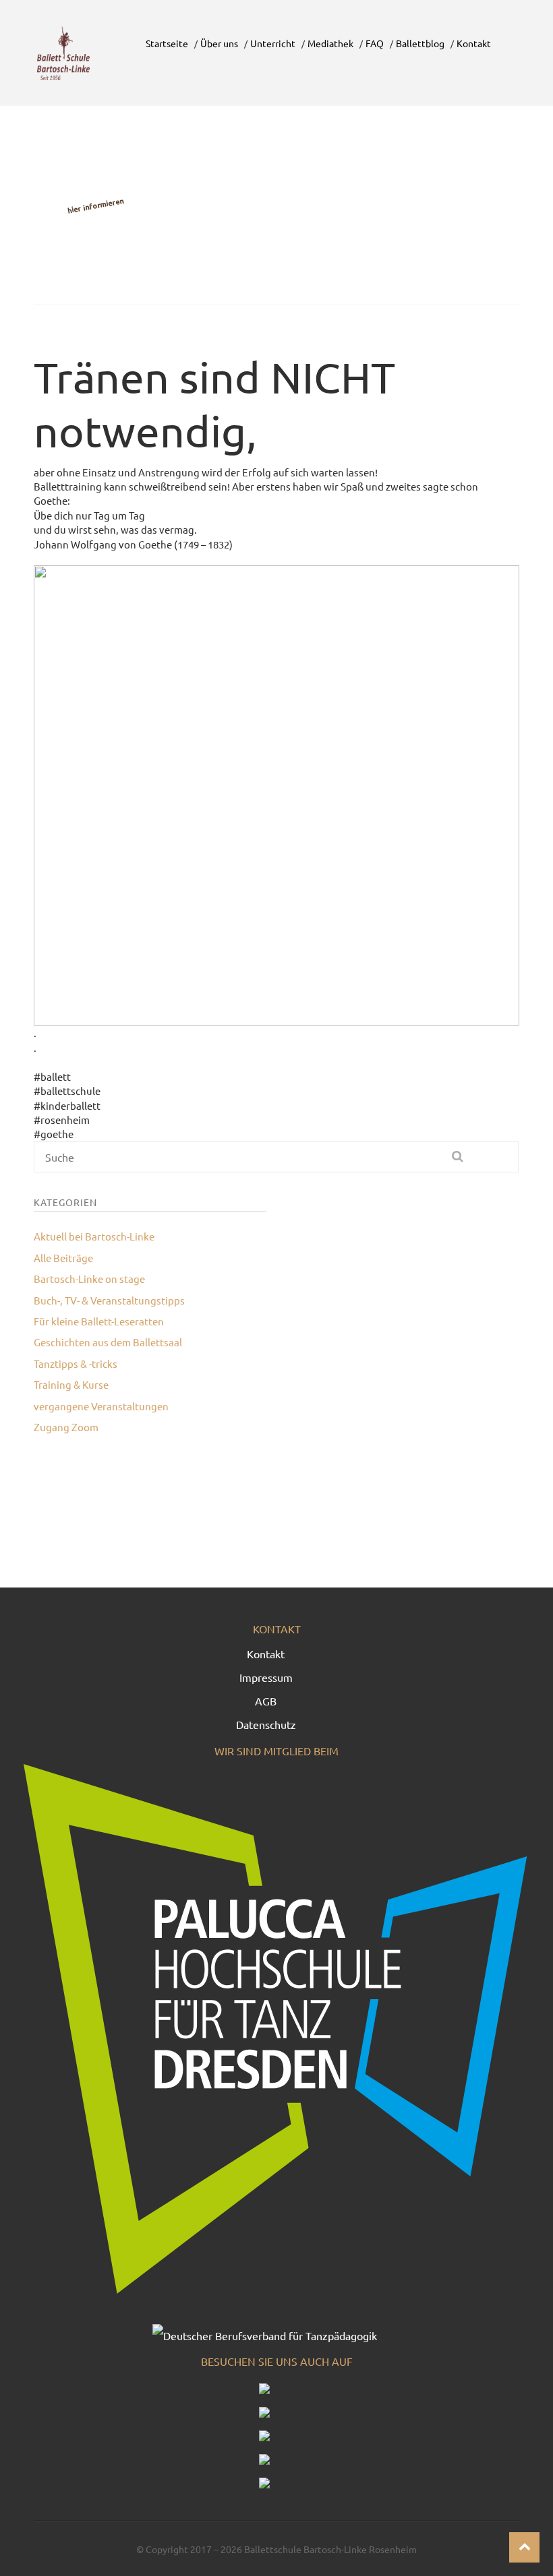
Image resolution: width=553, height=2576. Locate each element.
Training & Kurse (71, 1384)
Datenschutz (266, 1724)
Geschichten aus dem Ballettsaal (108, 1342)
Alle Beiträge (63, 1258)
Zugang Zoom (66, 1427)
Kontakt (266, 1654)
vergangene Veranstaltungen (101, 1406)
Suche (458, 1162)
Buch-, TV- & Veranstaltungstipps (109, 1300)
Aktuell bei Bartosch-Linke (94, 1236)
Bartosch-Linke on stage (89, 1279)
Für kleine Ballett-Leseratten (99, 1321)
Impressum (266, 1677)
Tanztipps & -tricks (76, 1363)
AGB (266, 1701)
